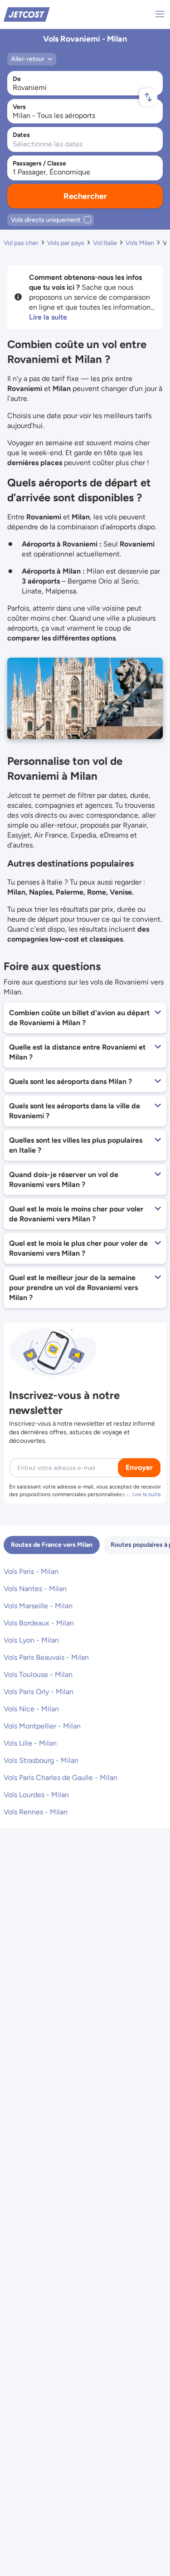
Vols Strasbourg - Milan (41, 1760)
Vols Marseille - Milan (38, 1606)
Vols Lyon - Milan (31, 1640)
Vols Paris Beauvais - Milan (46, 1657)
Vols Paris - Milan (31, 1571)
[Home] (27, 14)
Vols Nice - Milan (31, 1709)
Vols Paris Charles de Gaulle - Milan (61, 1778)
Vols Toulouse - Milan (38, 1674)
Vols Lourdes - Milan (36, 1795)
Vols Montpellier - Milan (42, 1726)
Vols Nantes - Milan (35, 1589)
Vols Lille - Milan (30, 1743)
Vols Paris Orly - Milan (39, 1692)
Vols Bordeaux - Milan (39, 1623)
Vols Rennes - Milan (36, 1812)
